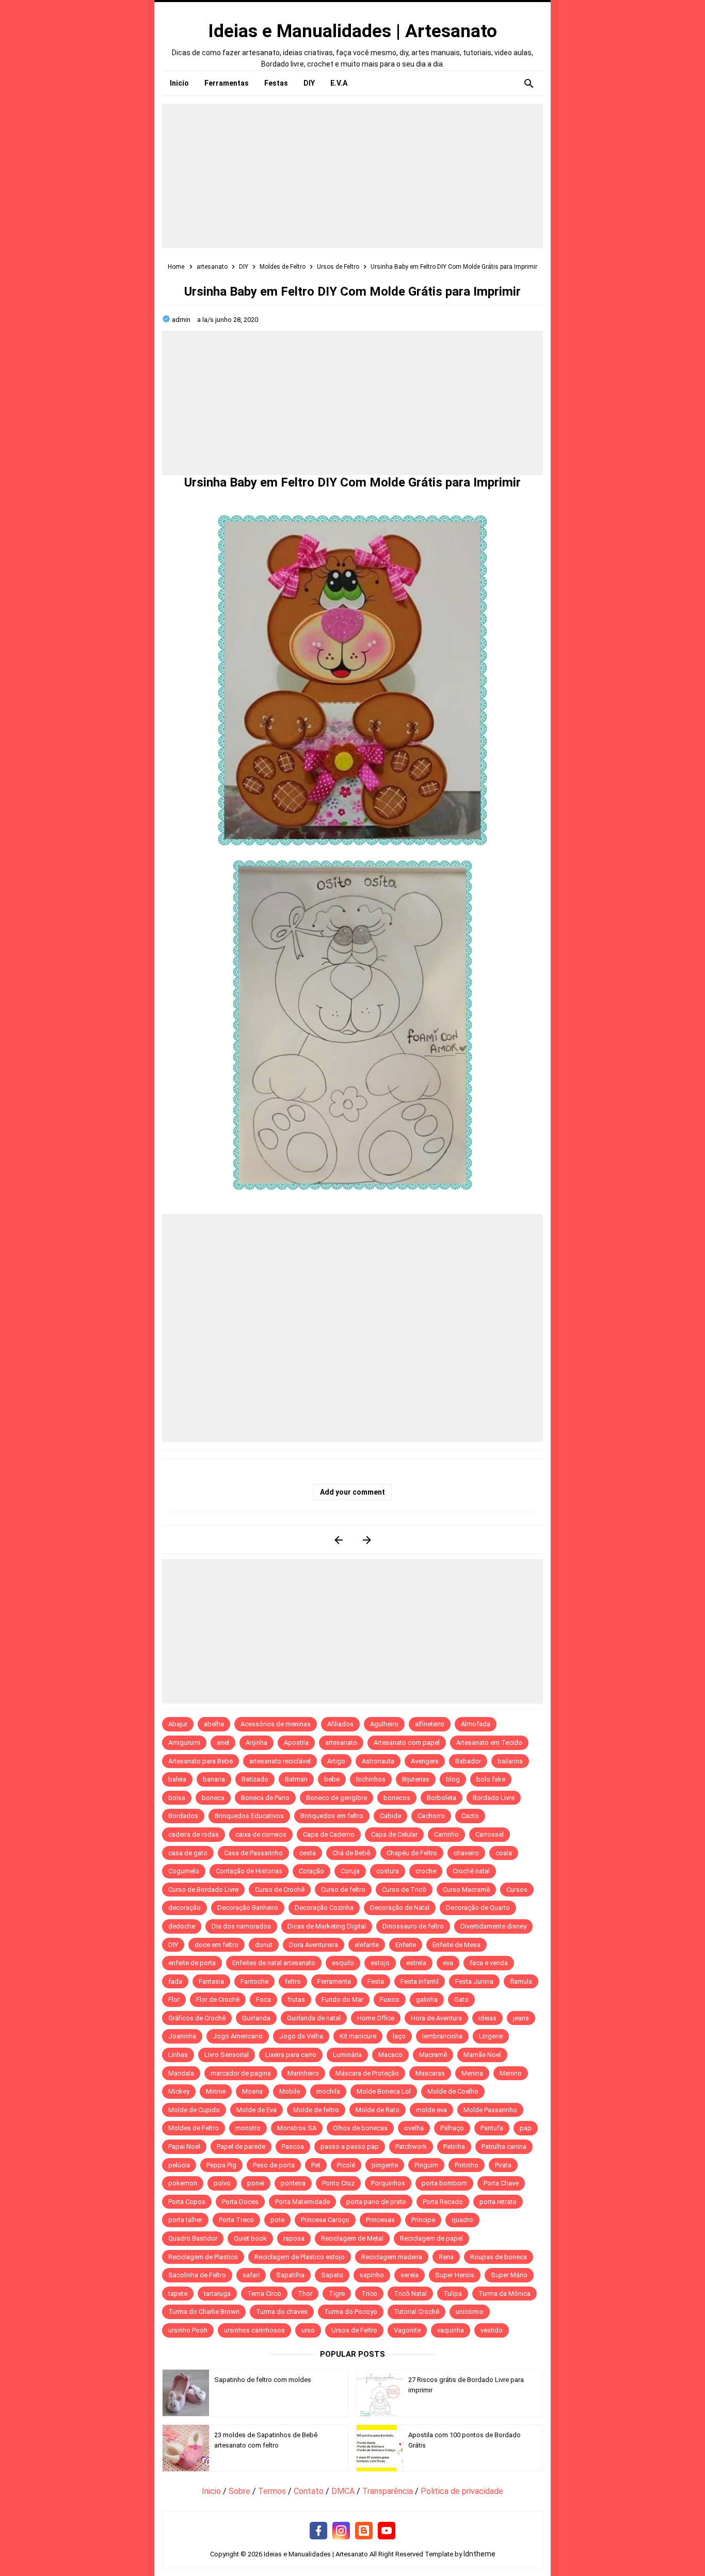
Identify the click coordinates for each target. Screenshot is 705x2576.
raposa (294, 2238)
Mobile (290, 2091)
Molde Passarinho (490, 2110)
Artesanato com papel (407, 1743)
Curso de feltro (343, 1890)
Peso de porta (274, 2165)
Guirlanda (256, 2018)
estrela (416, 1963)
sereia (410, 2275)
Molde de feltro (316, 2110)
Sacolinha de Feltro (197, 2275)
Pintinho (467, 2165)
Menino (511, 2073)
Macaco (390, 2055)
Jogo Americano (238, 2036)
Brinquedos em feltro (332, 1816)
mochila (328, 2091)
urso (308, 2330)
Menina (472, 2073)
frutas (296, 1999)
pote (277, 2220)
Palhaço (452, 2128)
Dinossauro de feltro (413, 1926)
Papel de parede (241, 2146)
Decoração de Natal (400, 1908)
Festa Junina (474, 1981)
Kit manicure (358, 2036)
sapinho (372, 2275)
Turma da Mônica (504, 2294)
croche (426, 1871)
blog (453, 1779)
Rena (446, 2257)
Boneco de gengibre (337, 1798)
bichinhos (371, 1779)
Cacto (470, 1816)
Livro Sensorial (227, 2055)
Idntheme (479, 2554)
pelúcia (179, 2165)
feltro (293, 1981)
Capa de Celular (394, 1834)
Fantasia (211, 1981)
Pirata (503, 2165)
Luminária (347, 2055)
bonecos (397, 1798)
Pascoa (293, 2146)
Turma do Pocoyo (351, 2312)
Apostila (296, 1743)
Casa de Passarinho (253, 1853)
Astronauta (378, 1761)
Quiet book (250, 2238)
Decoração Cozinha (324, 1908)
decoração (185, 1908)
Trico (369, 2294)
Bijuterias (416, 1779)
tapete (178, 2294)
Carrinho (446, 1834)
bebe (332, 1779)
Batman (296, 1779)
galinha (427, 1999)
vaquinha (451, 2330)
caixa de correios (261, 1834)
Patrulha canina (504, 2146)
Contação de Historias (249, 1871)
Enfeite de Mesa (456, 1945)
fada (175, 1981)
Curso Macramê (466, 1890)
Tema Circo (264, 2294)
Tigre (337, 2294)
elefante (367, 1945)
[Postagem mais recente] (338, 1540)
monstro (248, 2128)
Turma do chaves (282, 2312)
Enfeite (406, 1945)
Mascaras (430, 2073)
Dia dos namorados (241, 1926)
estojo (380, 1963)
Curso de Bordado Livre (203, 1890)
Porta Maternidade (302, 2202)
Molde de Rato (378, 2110)
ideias (487, 2018)
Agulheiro (384, 1724)
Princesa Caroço (325, 2220)
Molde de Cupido (194, 2110)
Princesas (380, 2220)
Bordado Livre (494, 1798)
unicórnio (470, 2312)
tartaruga (217, 2294)
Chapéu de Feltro (412, 1853)
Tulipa (453, 2294)
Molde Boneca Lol (384, 2091)
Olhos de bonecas (360, 2128)
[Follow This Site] (364, 2531)
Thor (305, 2294)
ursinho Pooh (188, 2330)
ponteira (293, 2183)
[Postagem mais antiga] (367, 1540)
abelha (214, 1724)
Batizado (255, 1779)
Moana (252, 2091)
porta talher (185, 2220)
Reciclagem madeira (392, 2257)
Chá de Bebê (351, 1853)
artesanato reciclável (280, 1761)
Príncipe (423, 2220)
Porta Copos (187, 2202)
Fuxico (390, 1999)
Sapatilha (290, 2275)
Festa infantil (420, 1981)
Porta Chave (501, 2183)
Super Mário (509, 2275)
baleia (177, 1779)
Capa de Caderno (329, 1834)
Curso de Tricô (404, 1890)
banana (214, 1779)
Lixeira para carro (291, 2055)
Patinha (454, 2146)
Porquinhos (388, 2183)
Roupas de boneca (499, 2257)
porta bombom (444, 2183)
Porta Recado (443, 2202)
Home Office (376, 2018)
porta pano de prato (376, 2202)
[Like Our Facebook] (318, 2531)
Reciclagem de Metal (352, 2238)
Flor (174, 1999)
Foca (263, 1999)
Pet (316, 2165)
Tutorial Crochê (416, 2312)
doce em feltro (217, 1945)
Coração (311, 1871)
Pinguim (426, 2165)
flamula (521, 1981)
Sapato (332, 2275)
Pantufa (492, 2128)
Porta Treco (236, 2220)
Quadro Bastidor (193, 2238)
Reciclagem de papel (431, 2238)
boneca (213, 1798)
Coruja (350, 1871)
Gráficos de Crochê (197, 2018)
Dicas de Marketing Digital (327, 1926)
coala (504, 1853)
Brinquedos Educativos (249, 1816)
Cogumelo (184, 1871)
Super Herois (455, 2275)
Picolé (346, 2165)
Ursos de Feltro (354, 2330)
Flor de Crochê (218, 1999)
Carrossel (490, 1834)
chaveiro (466, 1853)
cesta (308, 1853)
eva (448, 1963)
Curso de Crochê (280, 1890)
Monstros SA (297, 2128)
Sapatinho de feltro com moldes (263, 2380)
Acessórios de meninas (276, 1724)
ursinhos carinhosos (254, 2330)
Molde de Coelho (453, 2091)
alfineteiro (430, 1724)
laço (399, 2036)
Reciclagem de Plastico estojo (300, 2257)
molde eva (431, 2110)
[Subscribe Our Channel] (387, 2531)
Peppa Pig (221, 2165)
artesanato (341, 1743)
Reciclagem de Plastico (203, 2257)
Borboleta (442, 1798)
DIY (173, 1945)
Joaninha (182, 2036)
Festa (376, 1981)
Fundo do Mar (342, 1999)
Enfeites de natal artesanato (274, 1963)
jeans (521, 2018)
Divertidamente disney (493, 1926)
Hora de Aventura (436, 2018)
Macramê (433, 2055)
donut (264, 1945)
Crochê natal (471, 1871)
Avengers (425, 1761)
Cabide (390, 1816)
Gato (461, 1999)
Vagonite (407, 2330)
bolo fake (491, 1779)
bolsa (177, 1798)
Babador (468, 1761)
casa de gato (188, 1853)
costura (388, 1871)
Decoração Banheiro (248, 1908)
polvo (222, 2183)
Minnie (216, 2091)
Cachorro (431, 1816)
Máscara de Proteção (367, 2073)
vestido (492, 2330)
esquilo (343, 1963)
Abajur (178, 1724)
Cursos (517, 1890)
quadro (462, 2220)
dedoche (182, 1926)
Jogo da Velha (301, 2036)
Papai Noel (184, 2146)
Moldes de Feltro (194, 2128)
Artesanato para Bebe (201, 1761)
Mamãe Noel (482, 2055)
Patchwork (411, 2146)
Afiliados (340, 1724)
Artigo (336, 1761)
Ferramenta (334, 1981)
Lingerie (491, 2036)
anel (223, 1743)
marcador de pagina (241, 2073)
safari (251, 2275)
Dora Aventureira (314, 1945)
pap (526, 2128)
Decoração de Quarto (478, 1908)
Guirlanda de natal (314, 2018)
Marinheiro (303, 2073)
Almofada (476, 1724)
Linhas (178, 2055)
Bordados (183, 1816)
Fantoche (254, 1981)
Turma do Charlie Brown (204, 2312)
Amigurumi (184, 1743)
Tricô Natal (410, 2294)
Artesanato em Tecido (489, 1743)
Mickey (179, 2091)
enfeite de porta (192, 1963)
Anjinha (257, 1743)
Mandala (181, 2073)
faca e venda (489, 1963)
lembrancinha (442, 2036)
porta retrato (498, 2202)
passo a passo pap (350, 2146)
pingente (385, 2165)
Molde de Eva (257, 2110)
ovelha (414, 2128)
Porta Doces (240, 2202)
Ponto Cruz (338, 2183)
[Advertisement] (352, 176)
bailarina (510, 1761)
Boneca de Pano (265, 1798)
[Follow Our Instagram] (341, 2531)
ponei (256, 2183)
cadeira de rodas (194, 1834)
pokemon (183, 2183)
